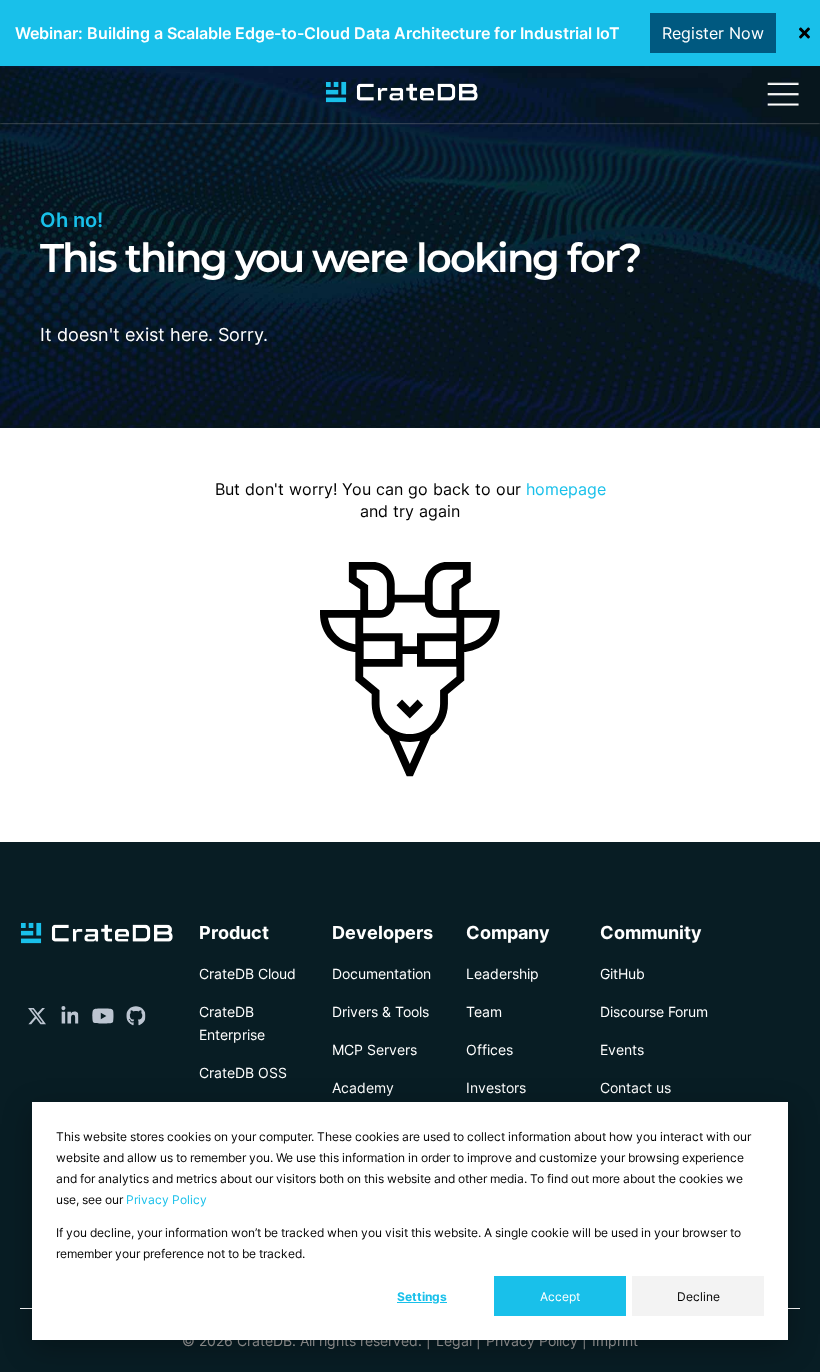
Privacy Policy (166, 1199)
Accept (560, 1296)
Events (622, 1049)
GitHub (622, 973)
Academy (363, 1087)
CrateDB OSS (243, 1072)
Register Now (713, 33)
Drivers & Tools (380, 1011)
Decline (698, 1296)
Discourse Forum (654, 1011)
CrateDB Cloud (247, 973)
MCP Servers (374, 1049)
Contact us (635, 1087)
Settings (422, 1296)
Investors (496, 1087)
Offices (489, 1049)
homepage (566, 489)
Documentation (381, 973)
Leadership (502, 973)
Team (484, 1011)
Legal (454, 1340)
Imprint (615, 1340)
